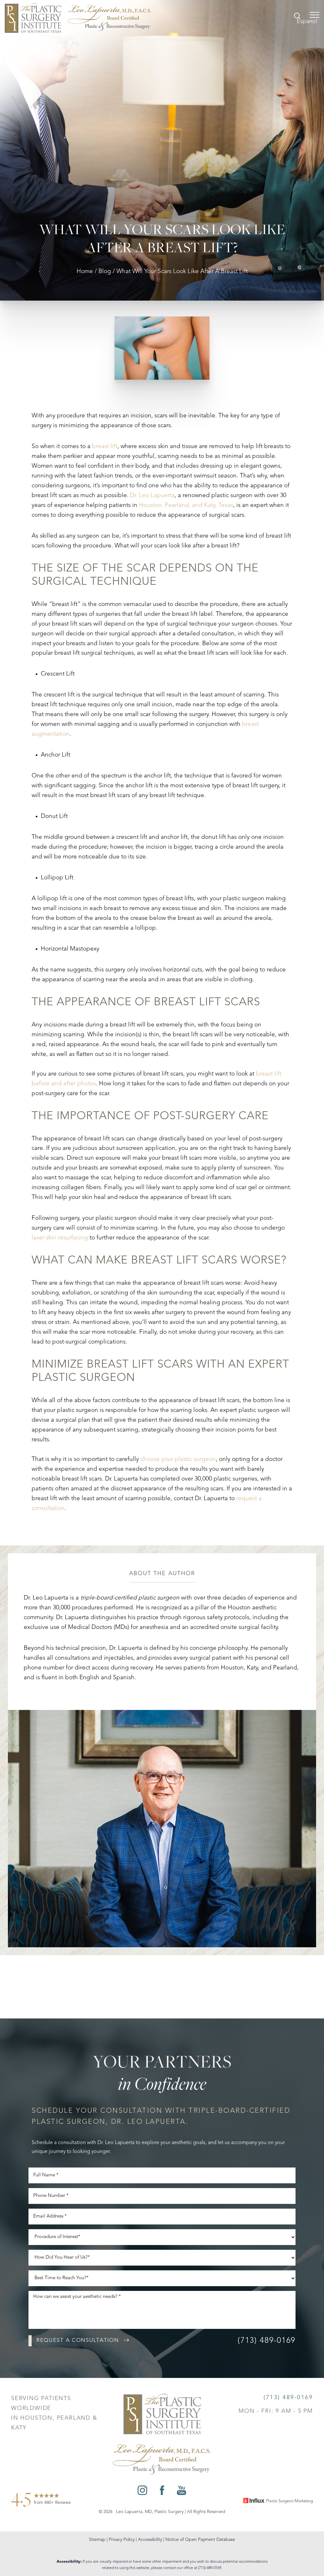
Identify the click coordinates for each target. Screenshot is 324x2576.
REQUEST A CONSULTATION (78, 2340)
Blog (105, 272)
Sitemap (97, 2540)
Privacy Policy (122, 2540)
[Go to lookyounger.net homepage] (78, 18)
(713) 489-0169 (267, 2341)
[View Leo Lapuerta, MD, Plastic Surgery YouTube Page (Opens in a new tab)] (181, 2492)
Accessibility (150, 2540)
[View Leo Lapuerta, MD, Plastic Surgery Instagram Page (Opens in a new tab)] (142, 2492)
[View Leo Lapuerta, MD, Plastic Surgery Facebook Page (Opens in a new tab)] (162, 2492)
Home (85, 272)
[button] (315, 15)
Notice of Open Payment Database (200, 2540)
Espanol (307, 22)
